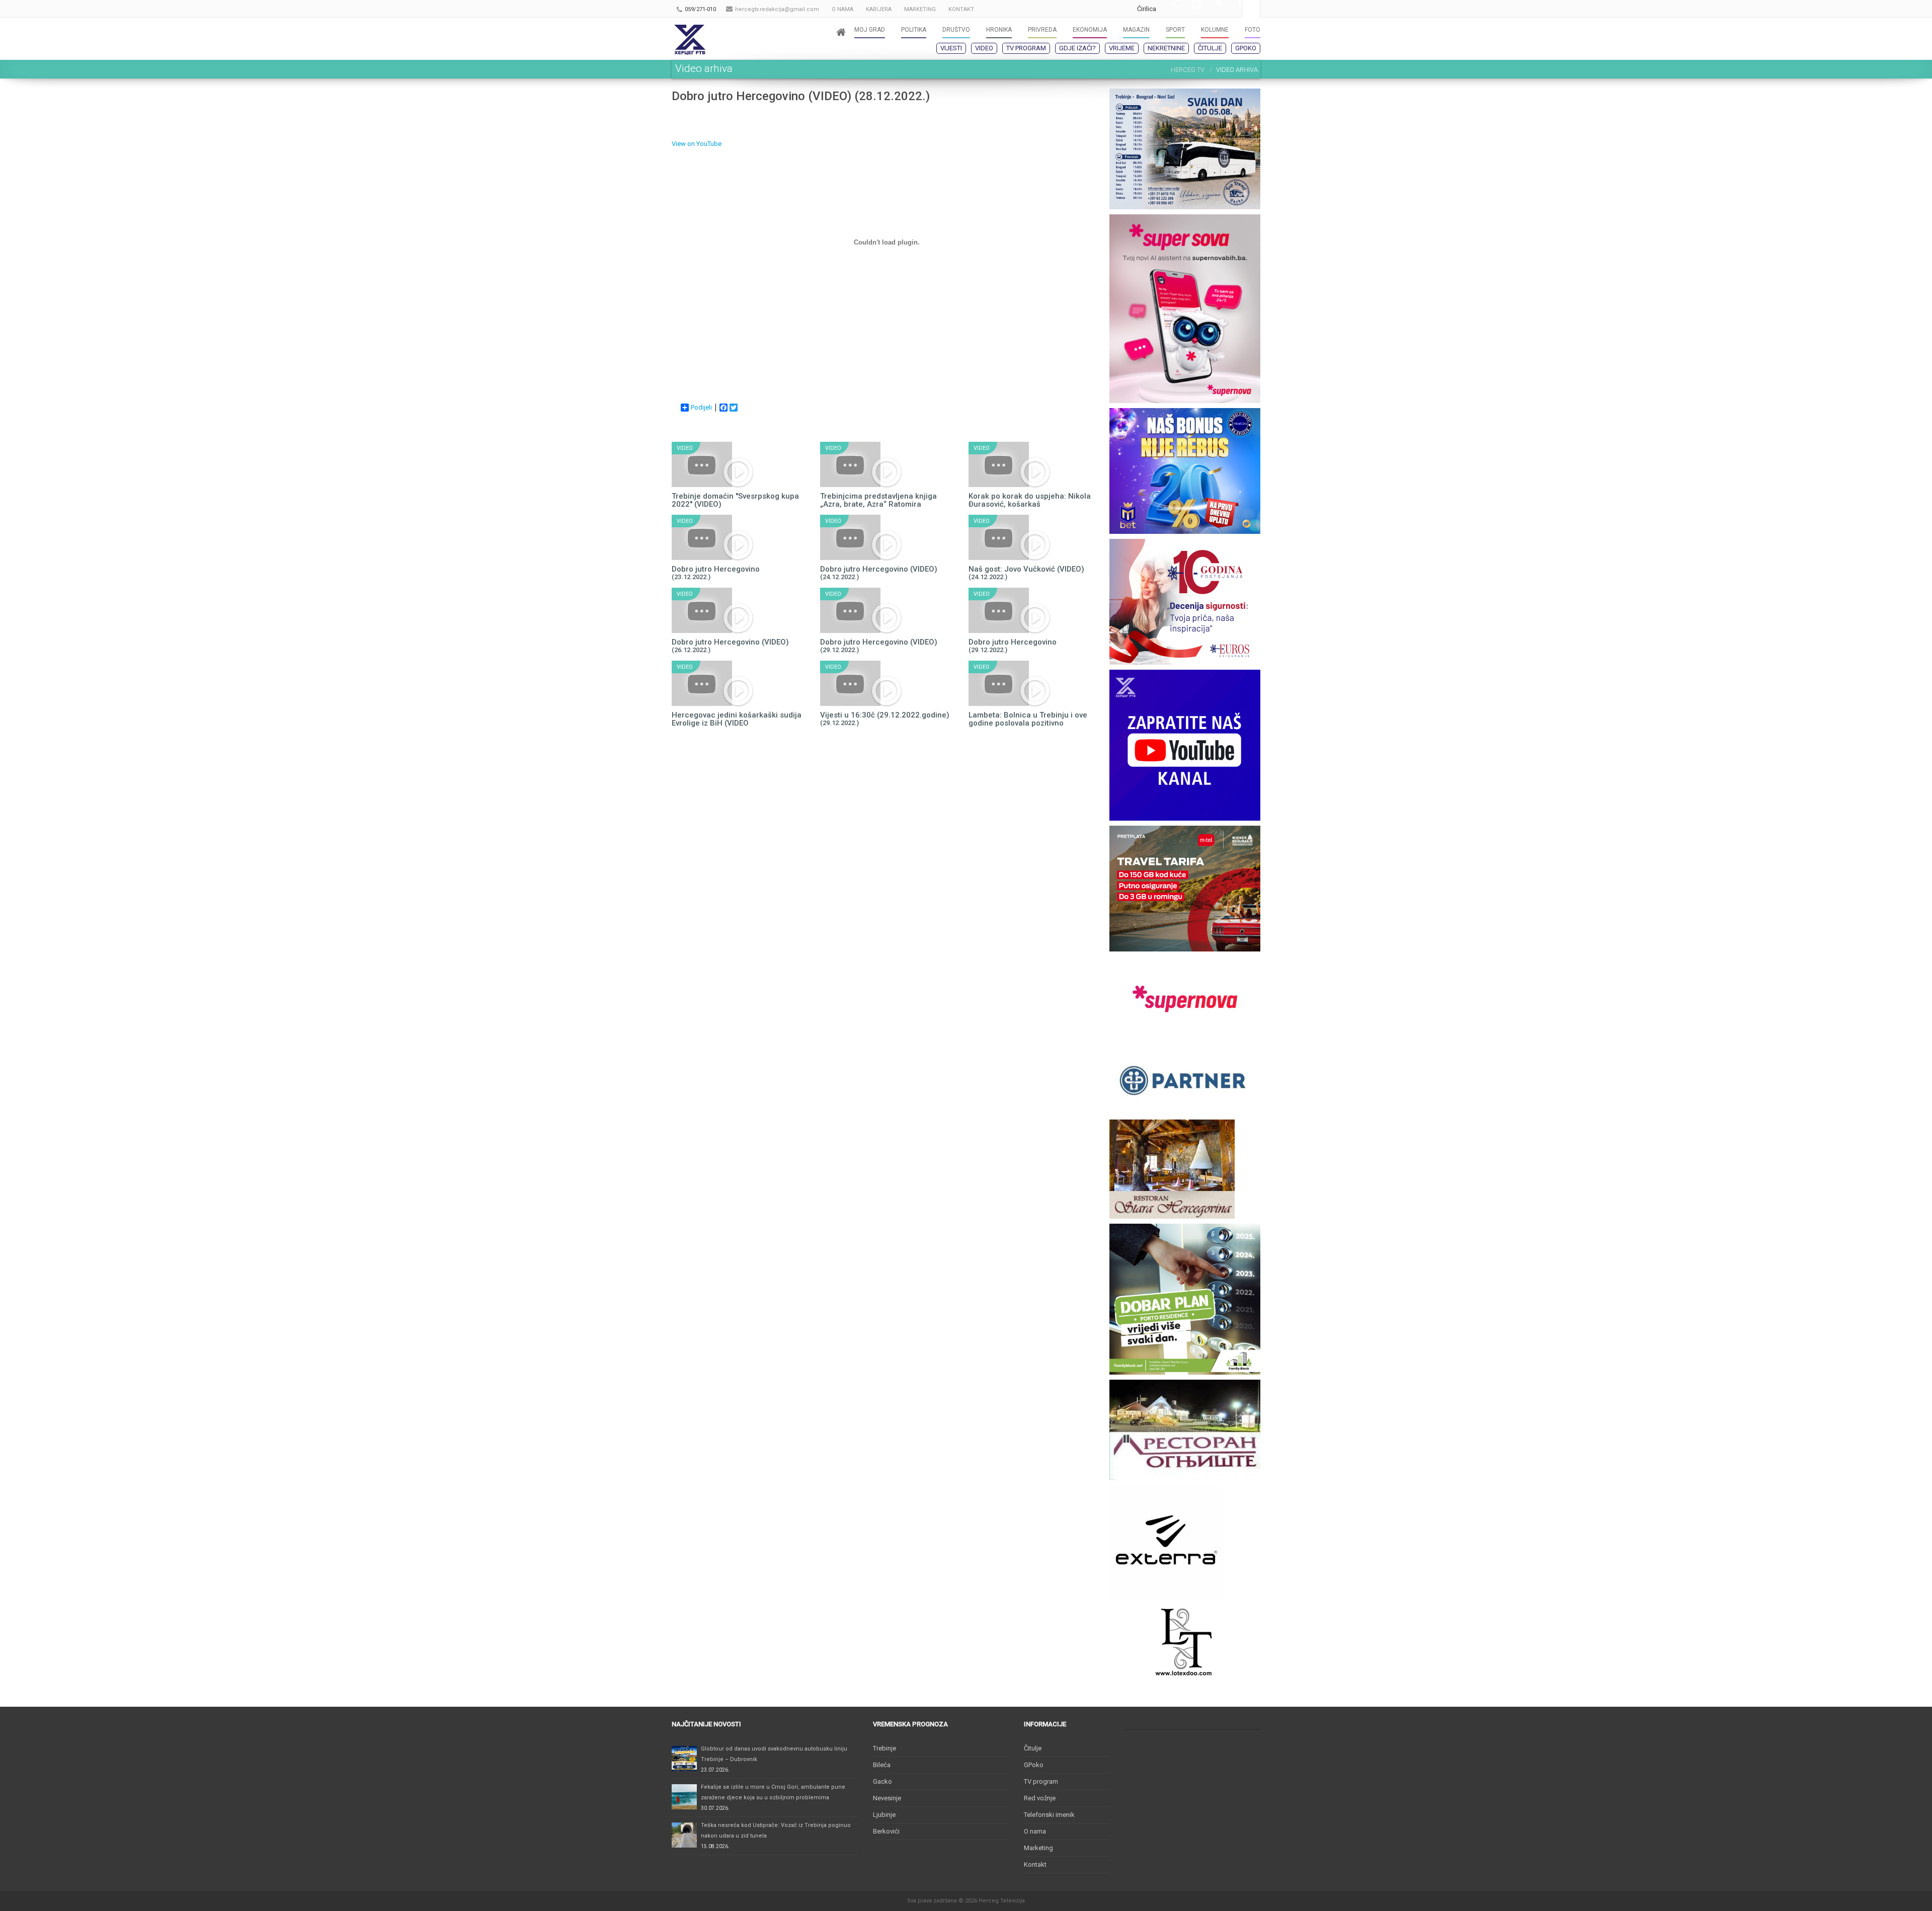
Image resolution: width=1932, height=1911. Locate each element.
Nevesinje (887, 1798)
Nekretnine (1166, 48)
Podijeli (701, 407)
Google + (1171, 9)
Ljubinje (884, 1815)
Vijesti (951, 48)
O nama (1035, 1831)
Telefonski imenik (1049, 1815)
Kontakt (1035, 1864)
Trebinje (884, 1748)
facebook (1232, 9)
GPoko (1246, 48)
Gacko (882, 1781)
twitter (1212, 9)
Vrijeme (1122, 48)
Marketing (1038, 1848)
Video (984, 48)
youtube (1191, 9)
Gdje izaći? (1077, 48)
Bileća (882, 1765)
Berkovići (886, 1831)
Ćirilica (1147, 9)
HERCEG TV (1188, 70)
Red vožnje (1040, 1798)
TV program (1026, 48)
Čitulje (1210, 48)
